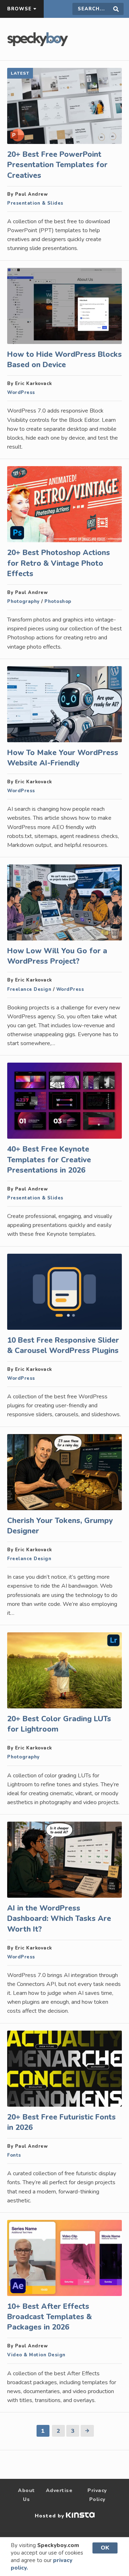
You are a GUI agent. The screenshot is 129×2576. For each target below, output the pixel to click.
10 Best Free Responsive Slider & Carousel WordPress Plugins (63, 1345)
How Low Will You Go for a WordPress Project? (57, 956)
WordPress (21, 393)
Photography (23, 601)
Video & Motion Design (36, 2355)
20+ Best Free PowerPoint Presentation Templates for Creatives (57, 165)
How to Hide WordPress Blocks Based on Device (64, 360)
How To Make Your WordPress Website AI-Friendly (63, 758)
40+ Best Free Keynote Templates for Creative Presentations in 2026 (49, 1159)
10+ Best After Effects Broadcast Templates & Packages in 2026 (49, 2317)
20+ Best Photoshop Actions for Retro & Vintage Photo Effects (59, 563)
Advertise (59, 2490)
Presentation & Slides (35, 203)
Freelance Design (29, 989)
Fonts (14, 2155)
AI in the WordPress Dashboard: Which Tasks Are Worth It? (59, 1918)
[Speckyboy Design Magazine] (38, 44)
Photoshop (58, 601)
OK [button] (105, 2548)
